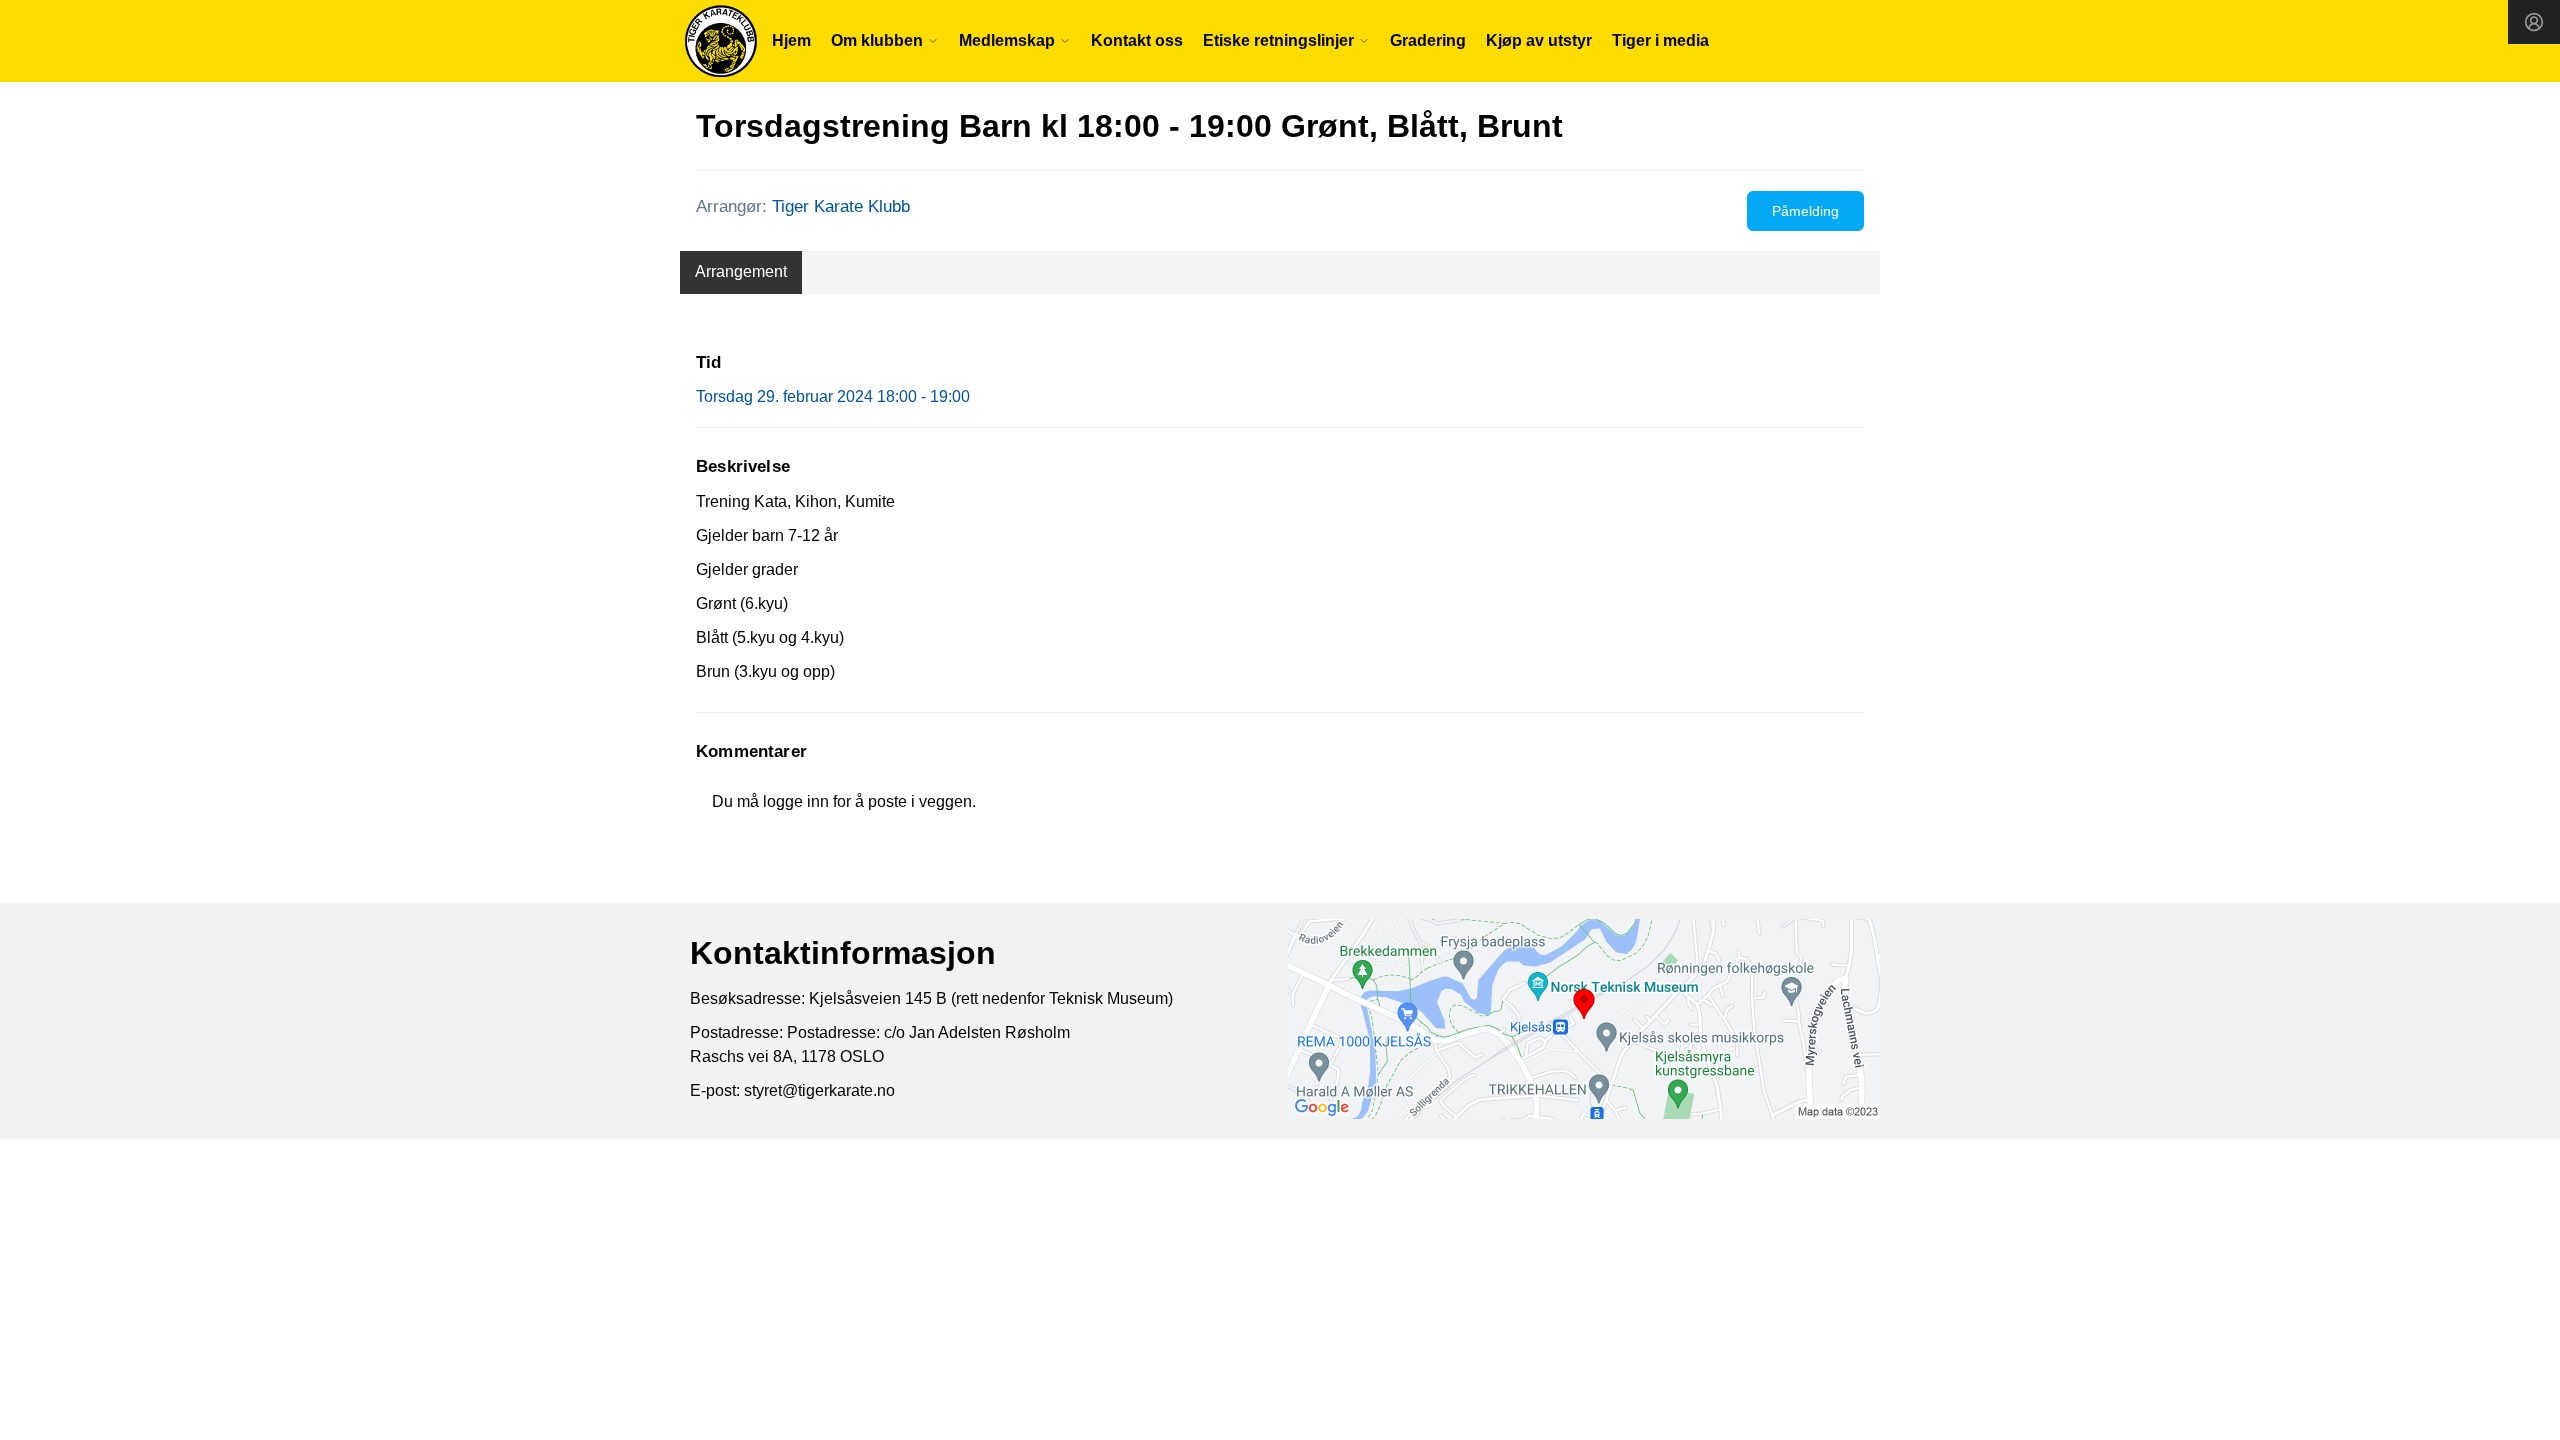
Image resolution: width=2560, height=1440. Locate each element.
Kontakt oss (1137, 40)
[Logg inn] (2534, 22)
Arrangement (741, 271)
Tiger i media (1660, 40)
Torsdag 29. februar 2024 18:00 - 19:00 (833, 396)
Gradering (1428, 40)
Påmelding (1805, 211)
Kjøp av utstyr (1539, 40)
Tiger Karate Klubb (841, 206)
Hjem (791, 40)
